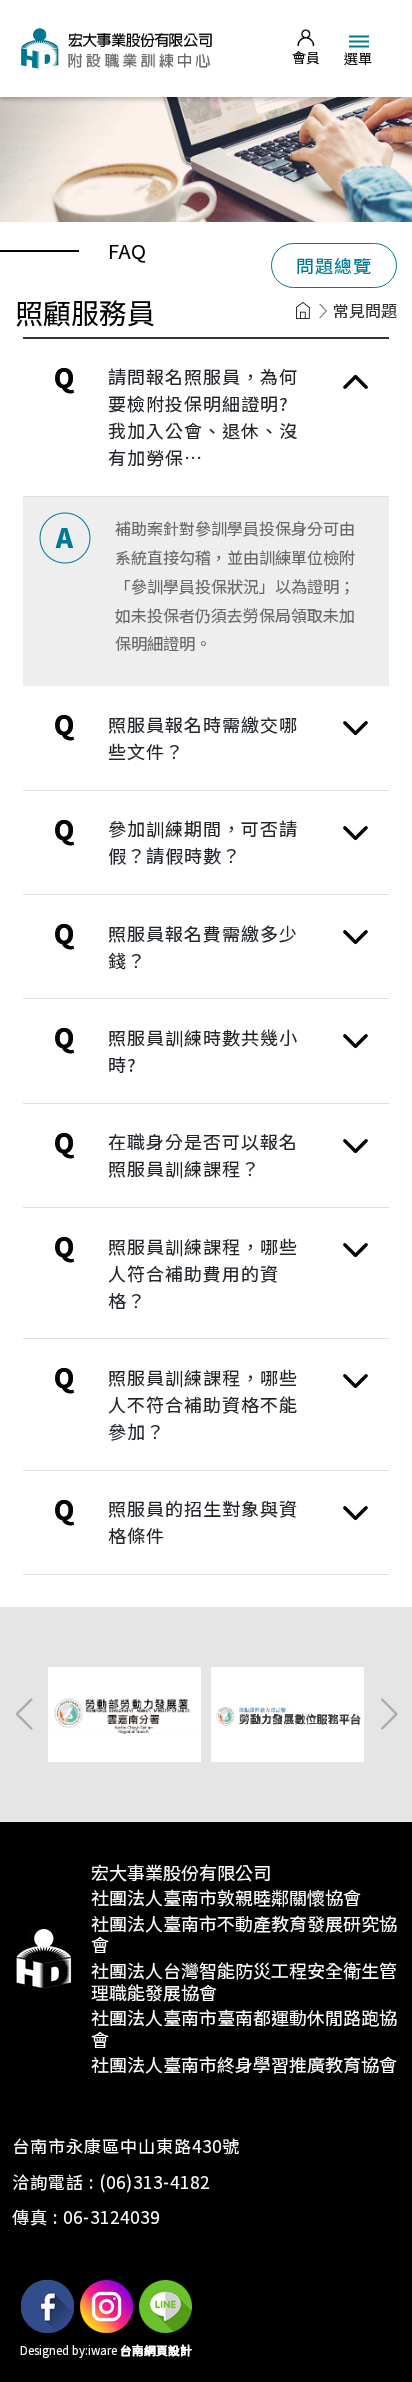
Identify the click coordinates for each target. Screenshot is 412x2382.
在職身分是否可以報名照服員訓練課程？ (203, 1154)
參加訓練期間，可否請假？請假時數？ (203, 841)
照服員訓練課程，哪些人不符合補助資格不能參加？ (203, 1404)
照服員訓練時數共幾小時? (203, 1050)
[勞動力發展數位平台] (290, 1712)
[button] (388, 1714)
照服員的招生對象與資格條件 (203, 1521)
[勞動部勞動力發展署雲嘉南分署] (127, 1712)
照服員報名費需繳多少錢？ (203, 946)
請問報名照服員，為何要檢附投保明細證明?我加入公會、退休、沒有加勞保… (203, 416)
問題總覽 (334, 265)
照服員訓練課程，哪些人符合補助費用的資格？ (203, 1273)
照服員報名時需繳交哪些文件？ (203, 737)
